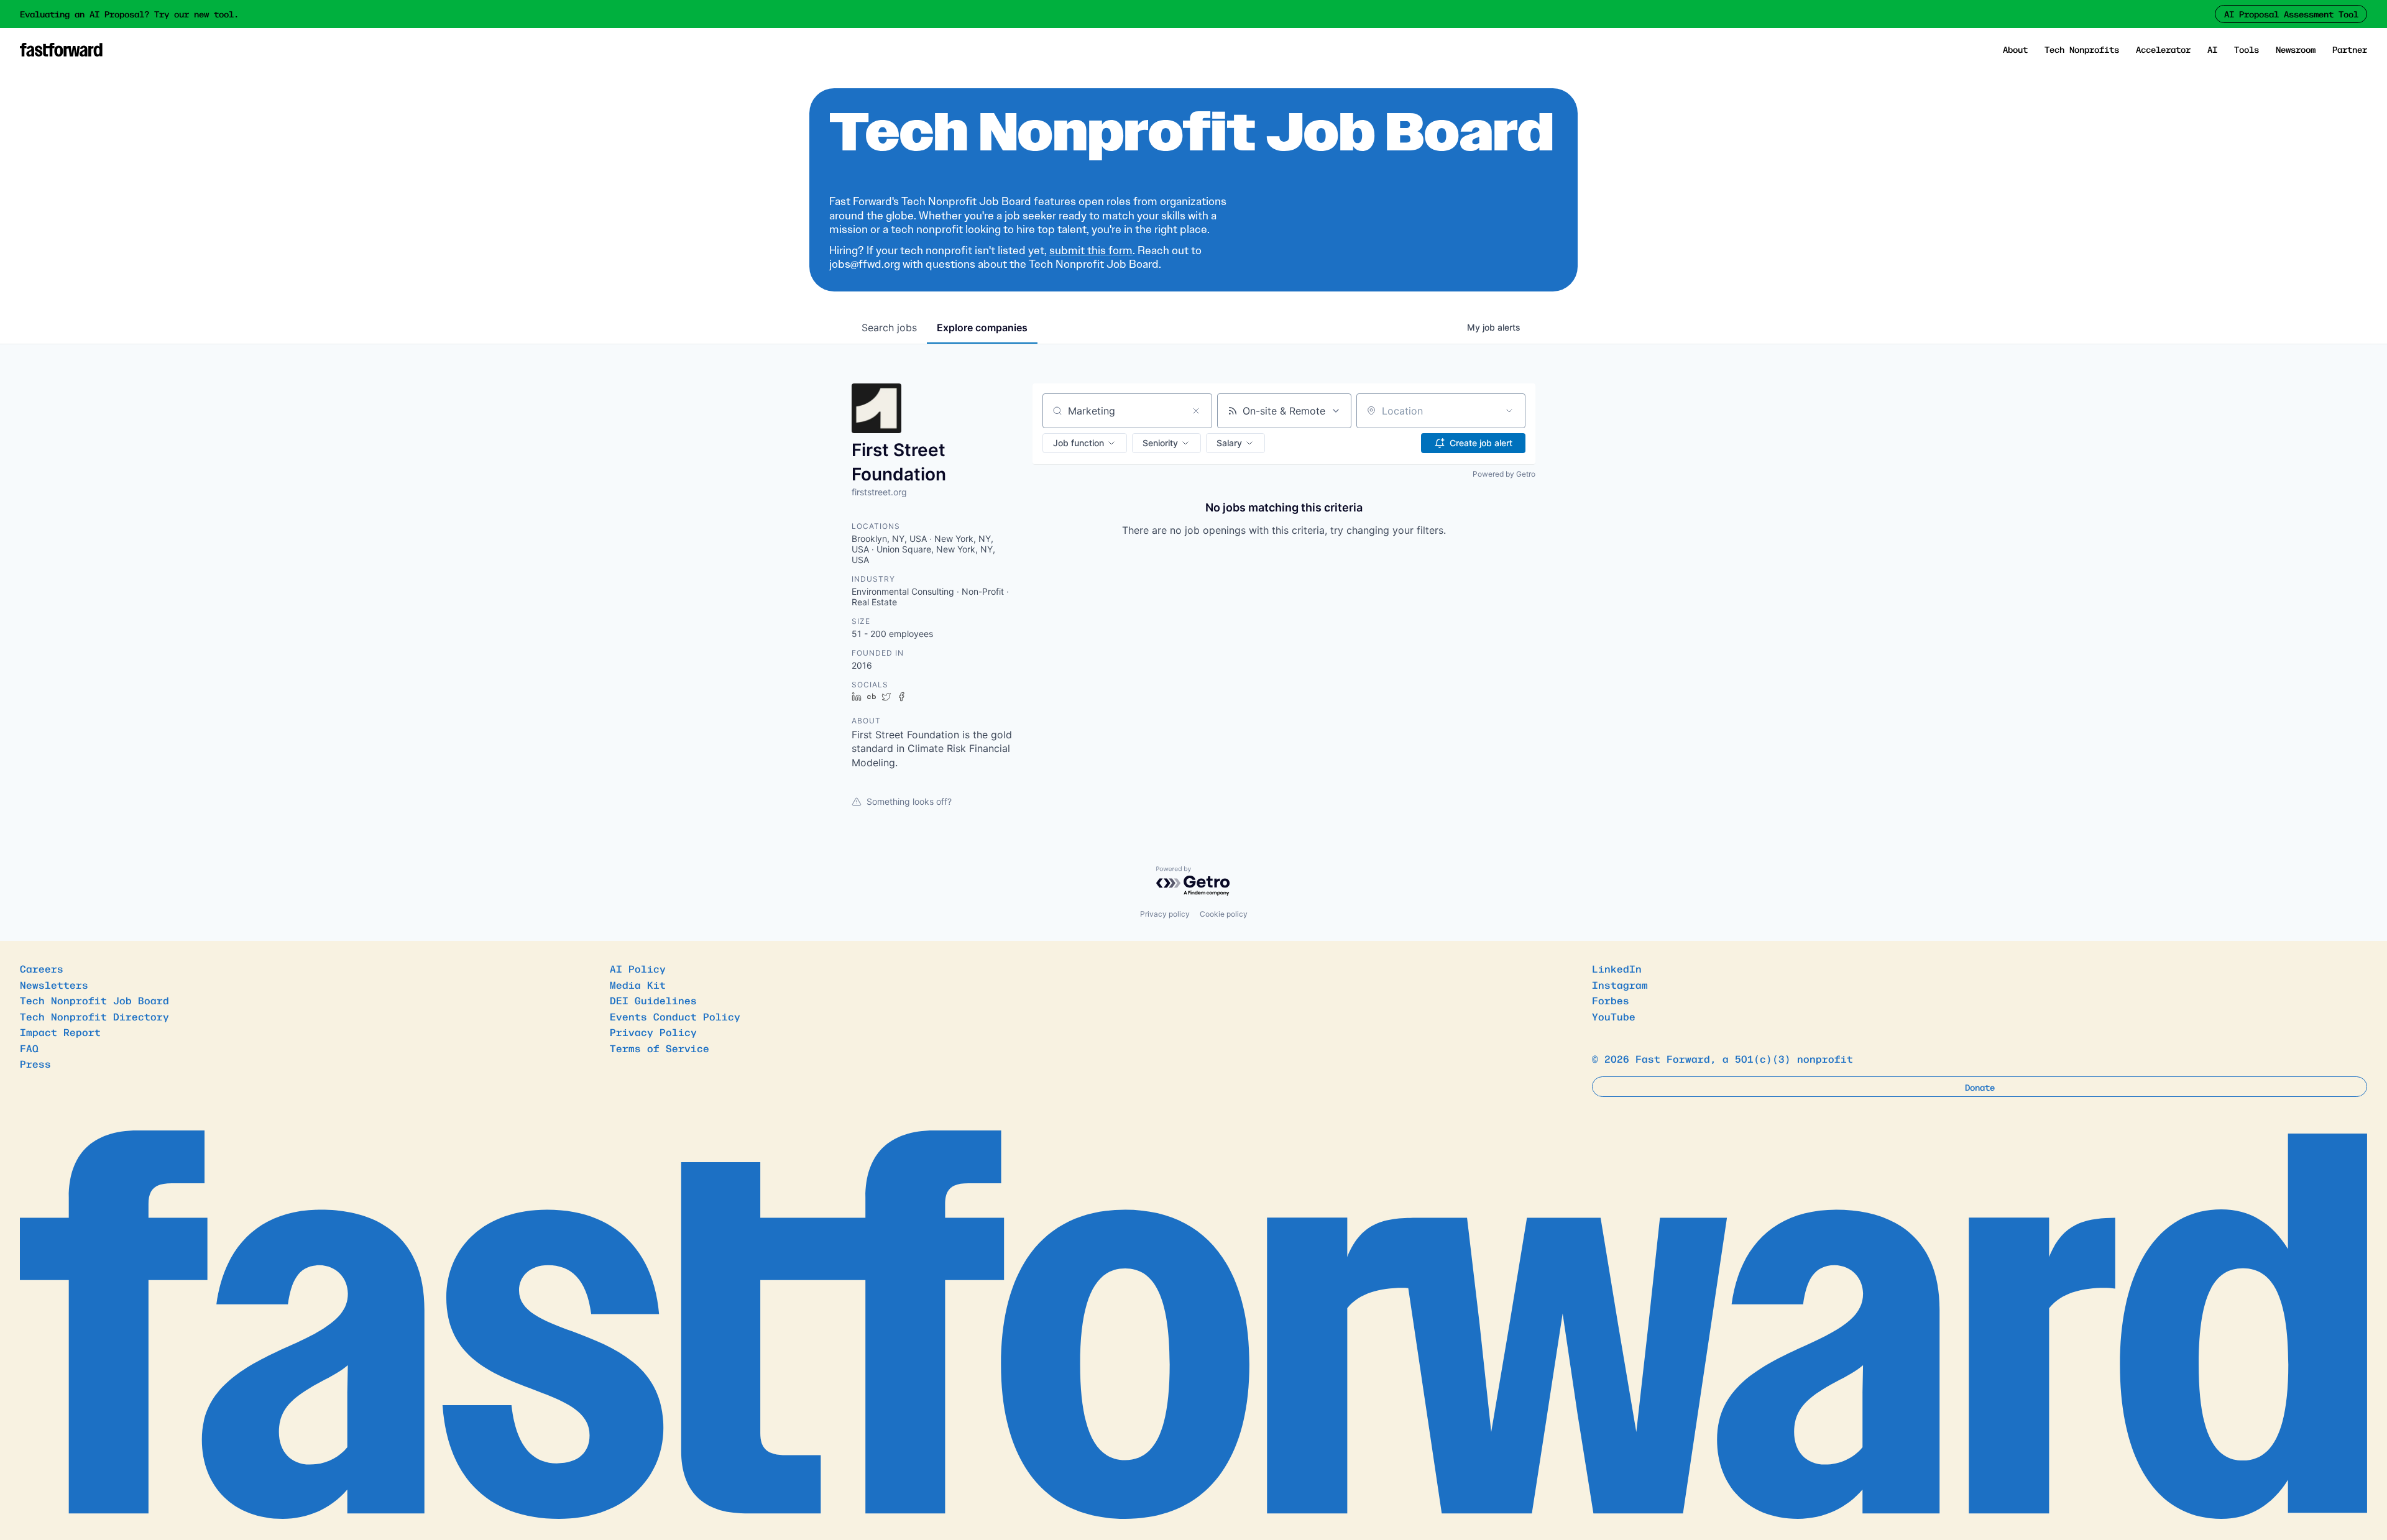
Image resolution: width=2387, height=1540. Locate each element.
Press (35, 1063)
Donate (1980, 1087)
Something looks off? (909, 801)
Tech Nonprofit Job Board (94, 1000)
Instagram (1620, 984)
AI (2212, 49)
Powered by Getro (1504, 474)
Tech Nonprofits (2082, 49)
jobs (889, 328)
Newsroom (2296, 49)
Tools (2247, 49)
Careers (42, 968)
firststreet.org (879, 492)
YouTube (1614, 1016)
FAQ (29, 1048)
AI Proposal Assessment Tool (2291, 14)
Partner (2350, 49)
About (2015, 49)
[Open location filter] (1509, 411)
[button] (1085, 443)
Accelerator (2163, 49)
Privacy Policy (653, 1032)
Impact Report (60, 1032)
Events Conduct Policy (675, 1016)
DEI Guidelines (653, 1000)
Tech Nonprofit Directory (94, 1016)
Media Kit (638, 984)
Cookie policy (1224, 914)
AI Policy (638, 968)
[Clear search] (1196, 411)
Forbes (1611, 1000)
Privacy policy (1165, 914)
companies (982, 328)
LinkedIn (1617, 968)
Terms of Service (660, 1048)
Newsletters (54, 984)
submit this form (1091, 250)
